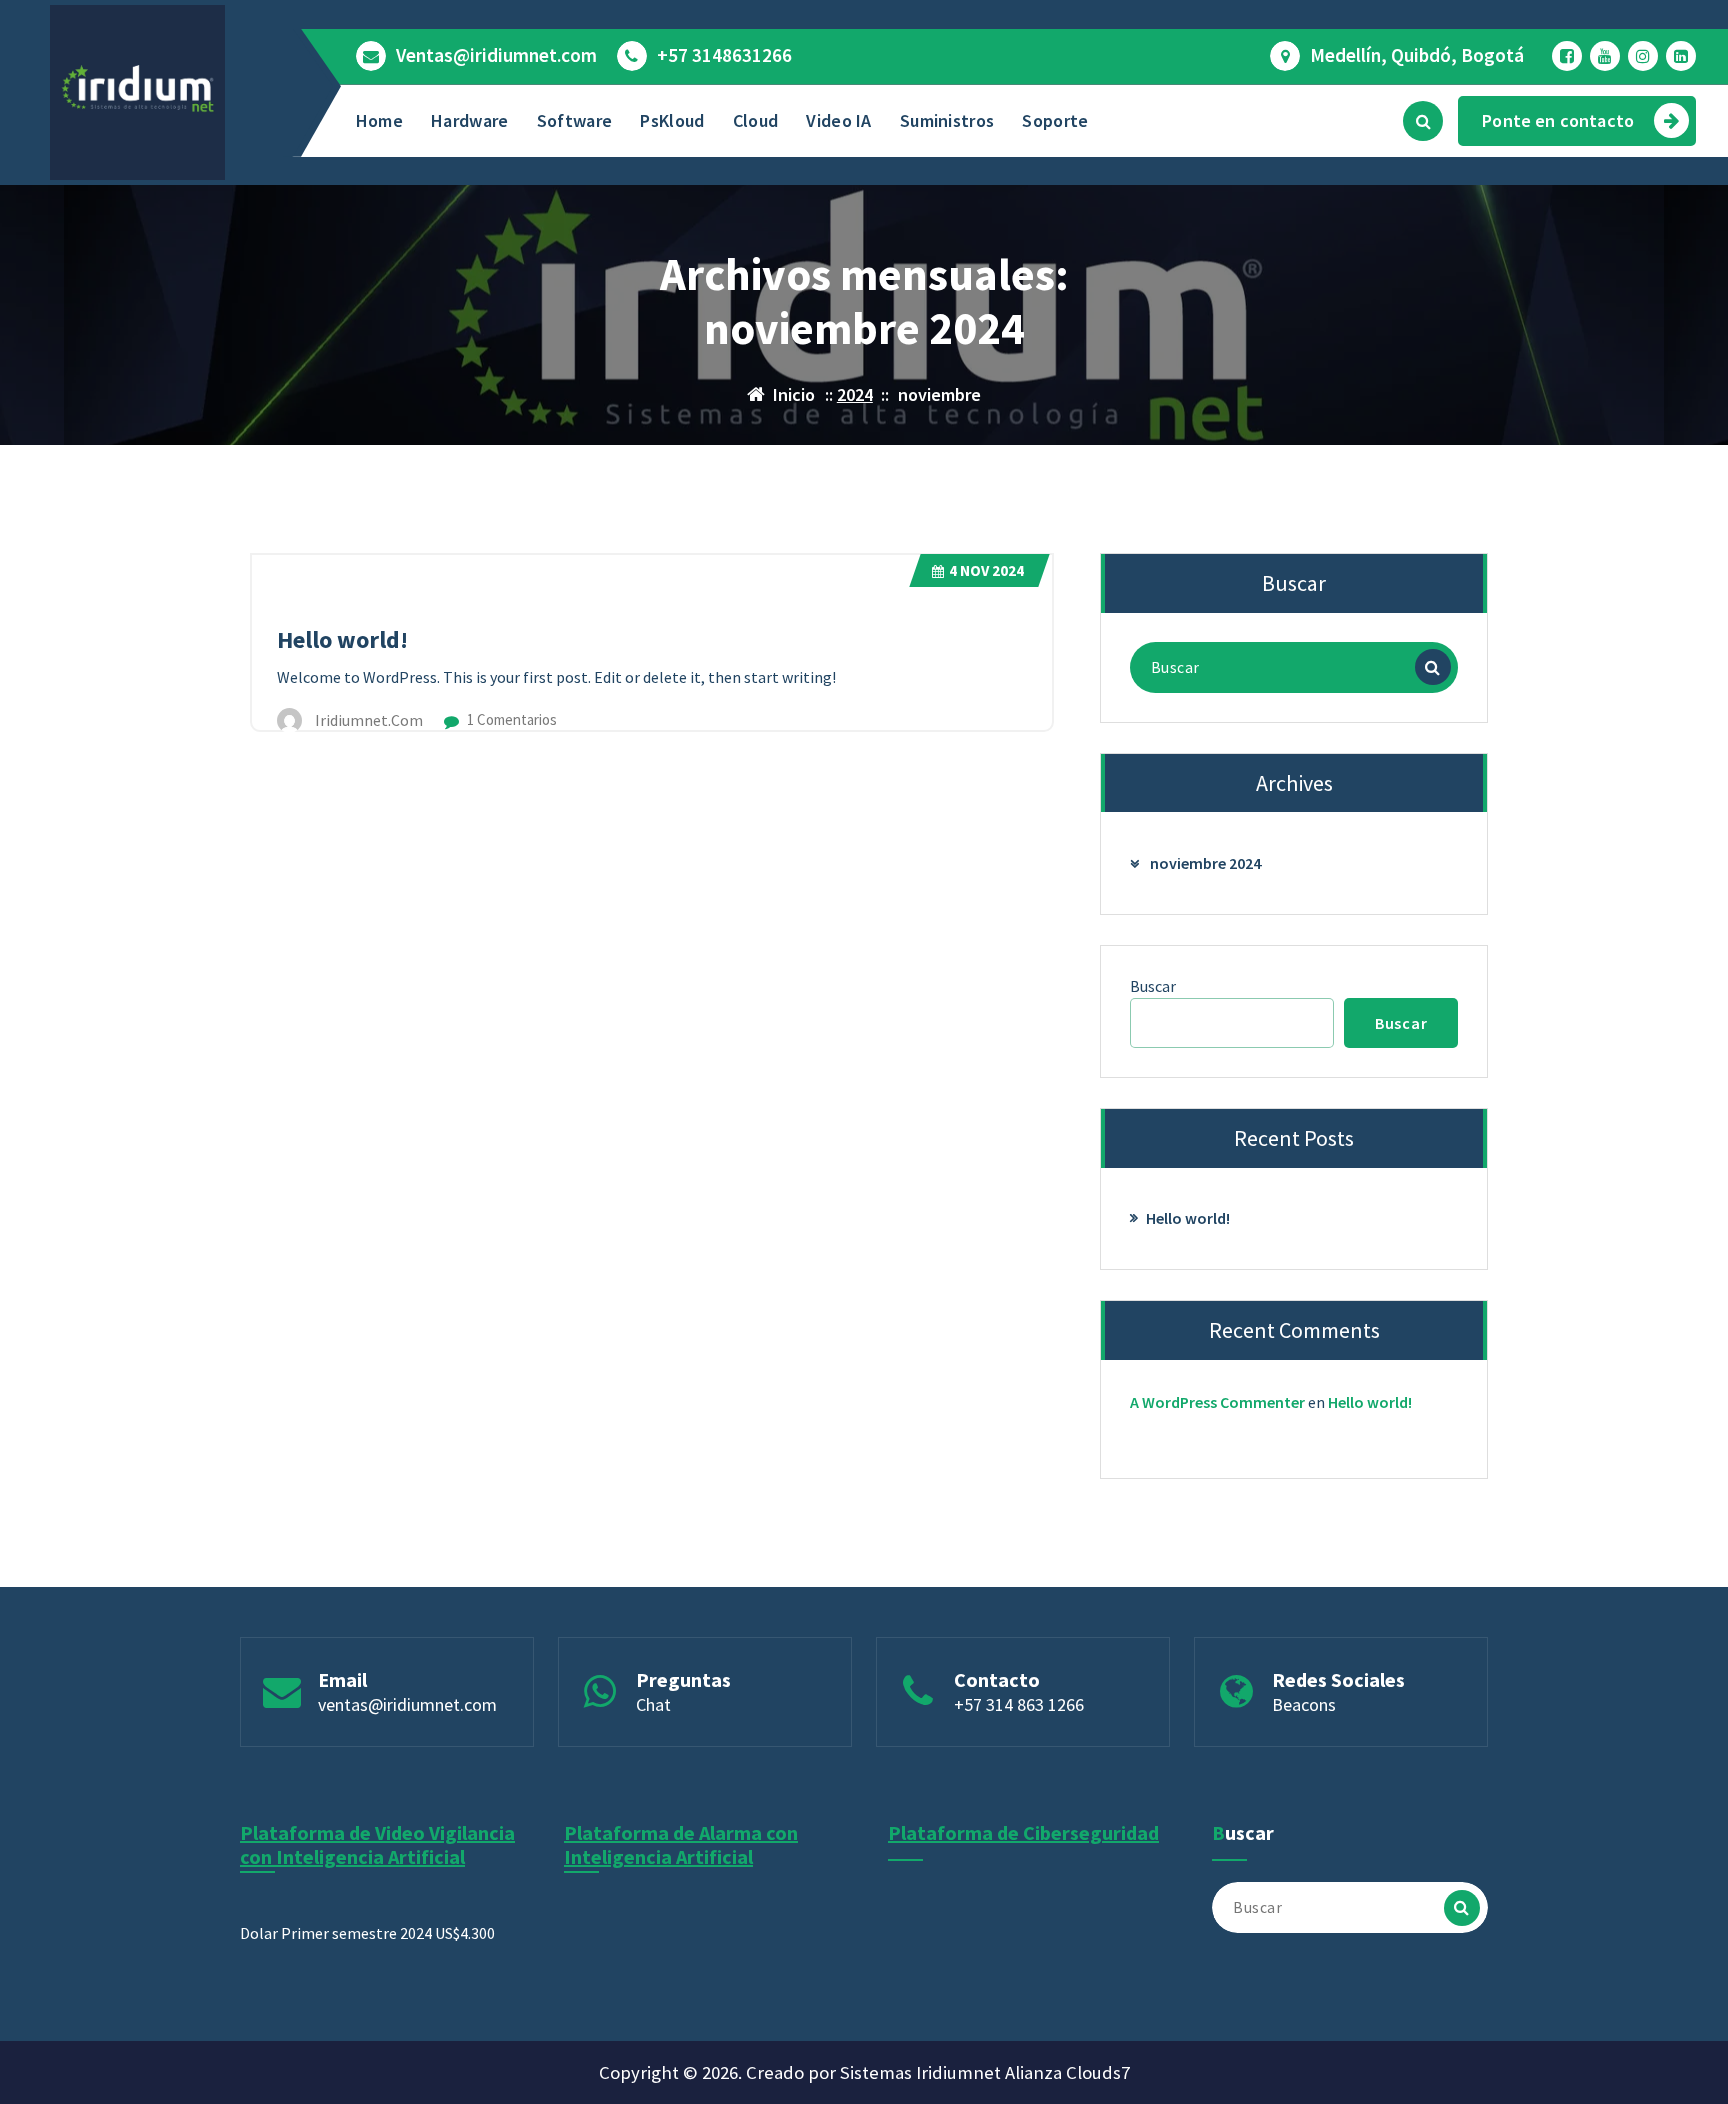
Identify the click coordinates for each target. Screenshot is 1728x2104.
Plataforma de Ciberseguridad (1023, 1832)
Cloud (756, 120)
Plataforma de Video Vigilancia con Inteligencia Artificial (377, 1844)
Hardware (469, 120)
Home (379, 120)
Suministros (947, 120)
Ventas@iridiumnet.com (496, 55)
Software (574, 120)
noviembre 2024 (1205, 863)
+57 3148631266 (724, 55)
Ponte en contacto (1558, 120)
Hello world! (342, 639)
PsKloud (672, 120)
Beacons (1304, 1704)
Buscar (1153, 986)
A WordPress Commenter (1217, 1402)
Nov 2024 (986, 570)
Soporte (1055, 120)
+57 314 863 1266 (1019, 1704)
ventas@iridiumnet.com (407, 1704)
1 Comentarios (510, 719)
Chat (653, 1704)
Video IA (838, 120)
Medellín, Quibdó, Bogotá (1417, 55)
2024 (855, 394)
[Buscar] (1433, 667)
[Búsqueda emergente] (1423, 121)
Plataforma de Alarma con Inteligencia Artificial (681, 1844)
